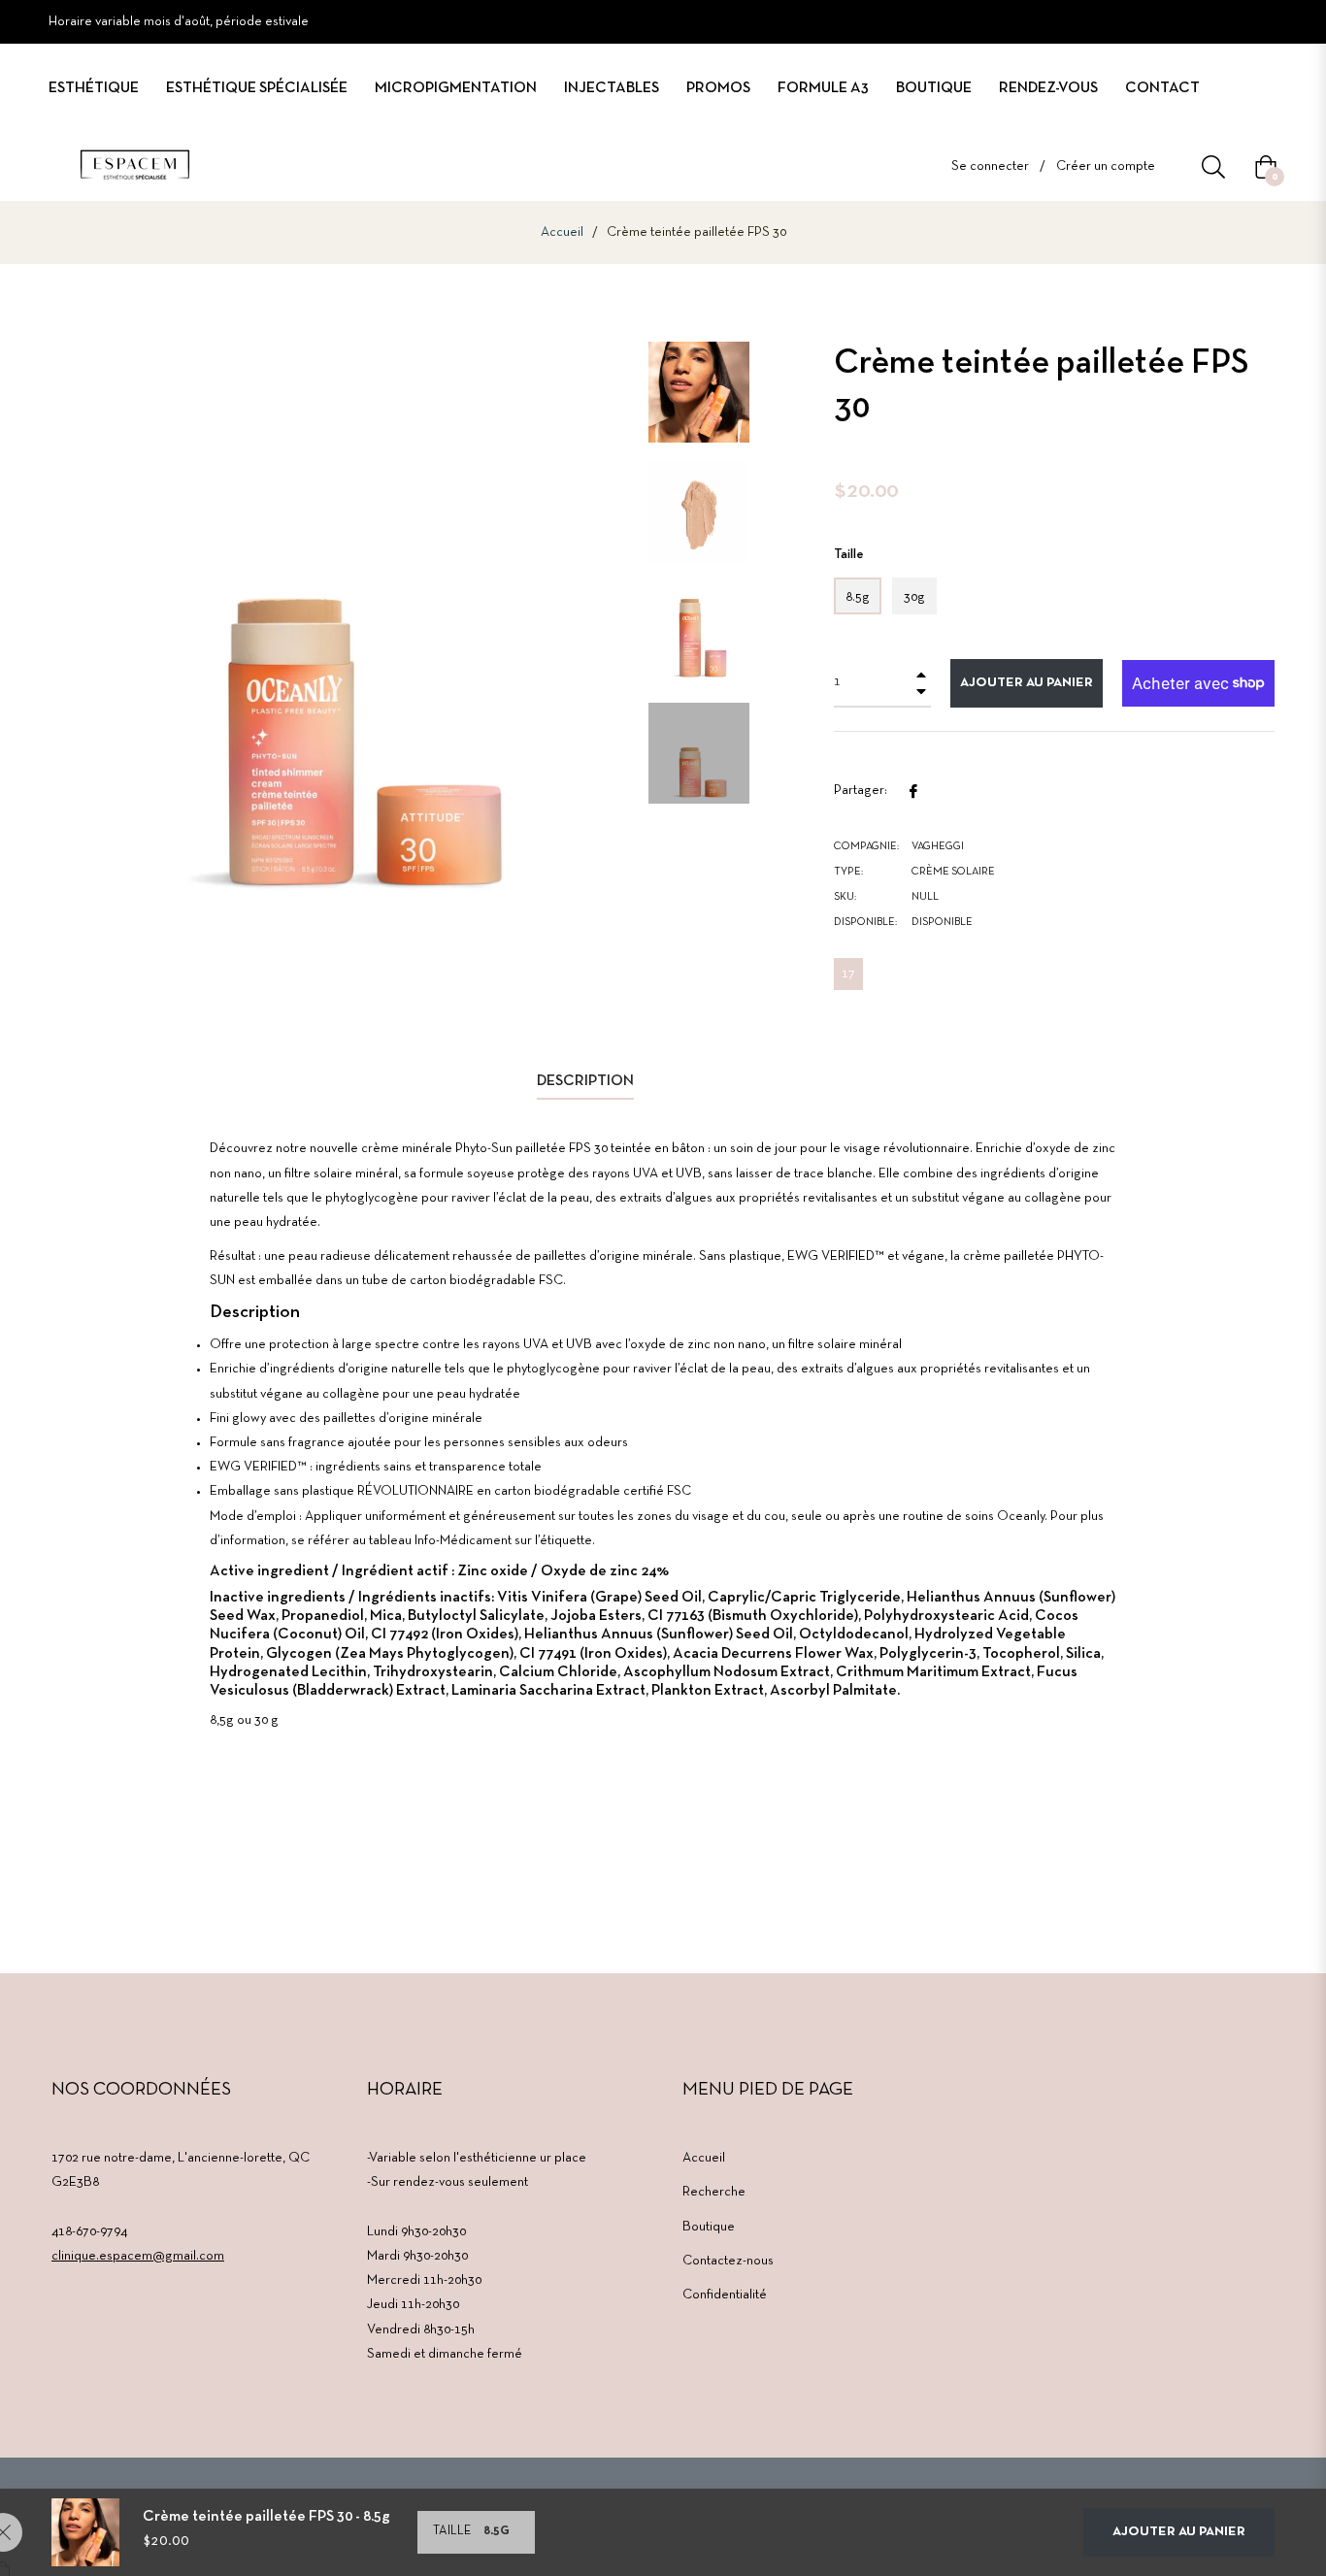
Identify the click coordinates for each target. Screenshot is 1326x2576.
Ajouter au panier (1179, 2532)
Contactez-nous (728, 2261)
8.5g (858, 597)
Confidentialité (725, 2295)
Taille (849, 555)
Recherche (714, 2192)
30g (914, 597)
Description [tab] (585, 1081)
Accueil (562, 232)
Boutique (709, 2227)
